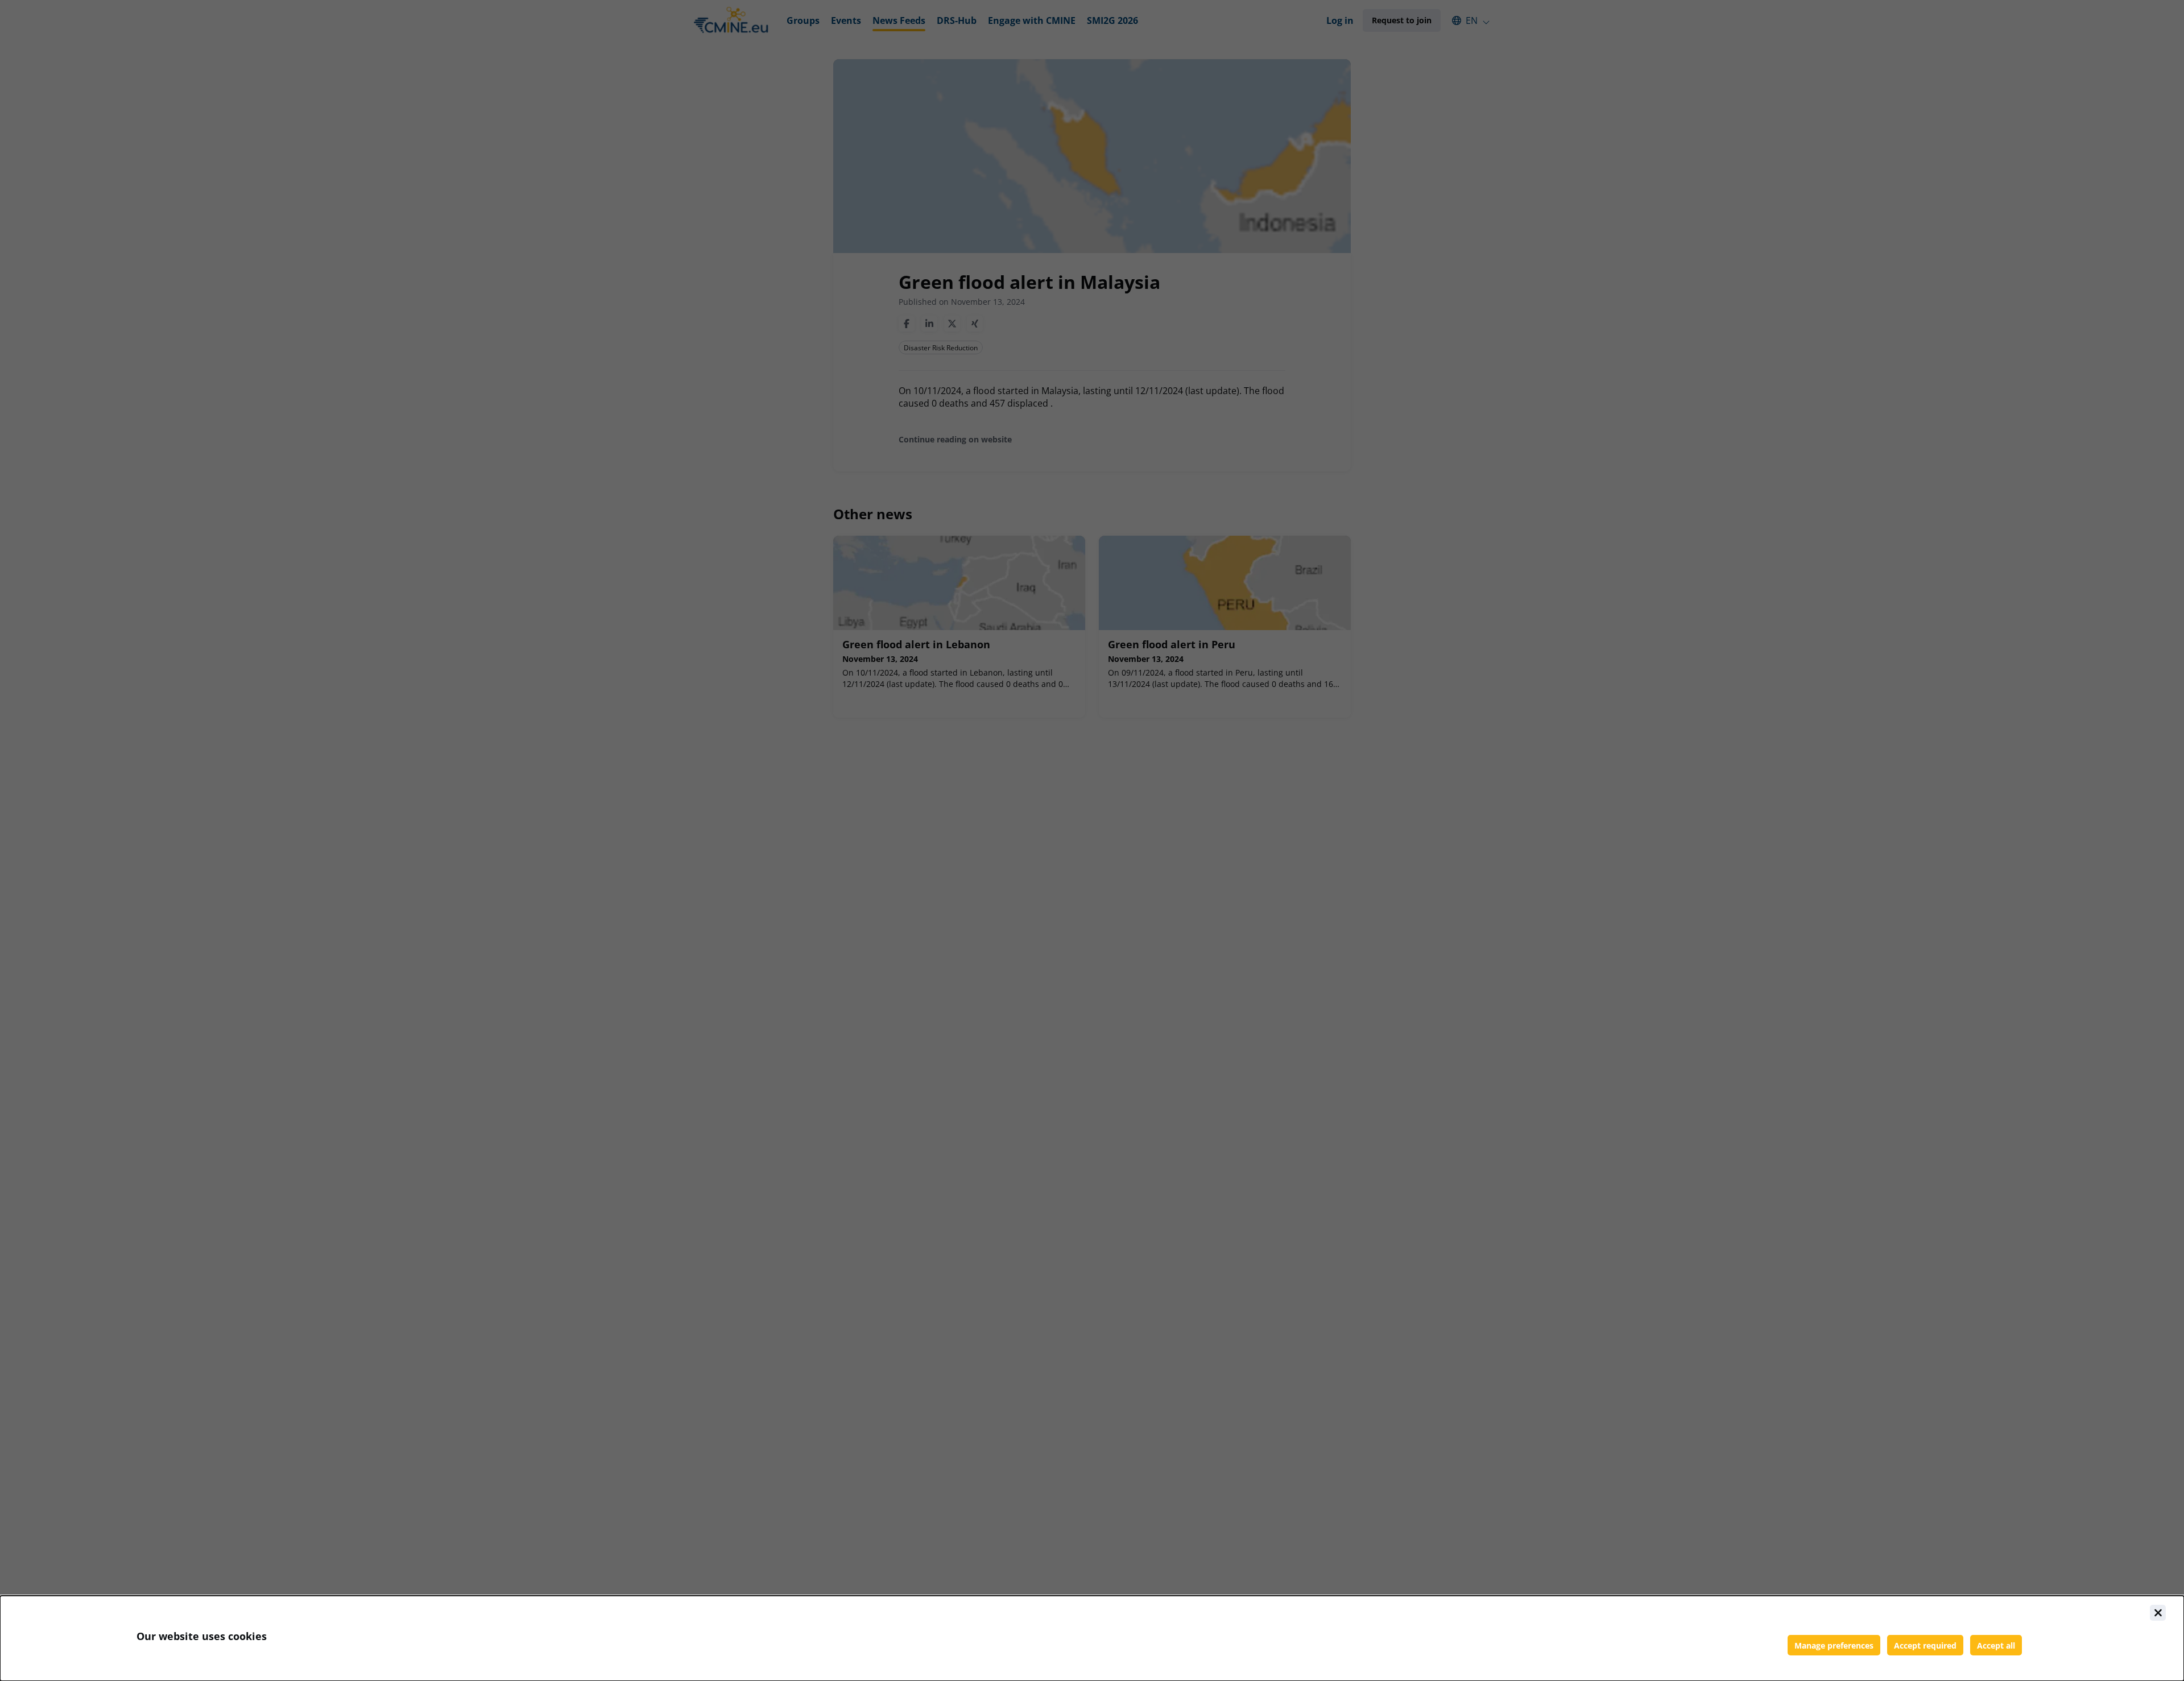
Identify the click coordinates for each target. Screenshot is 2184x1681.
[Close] (2158, 1613)
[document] (1092, 1638)
